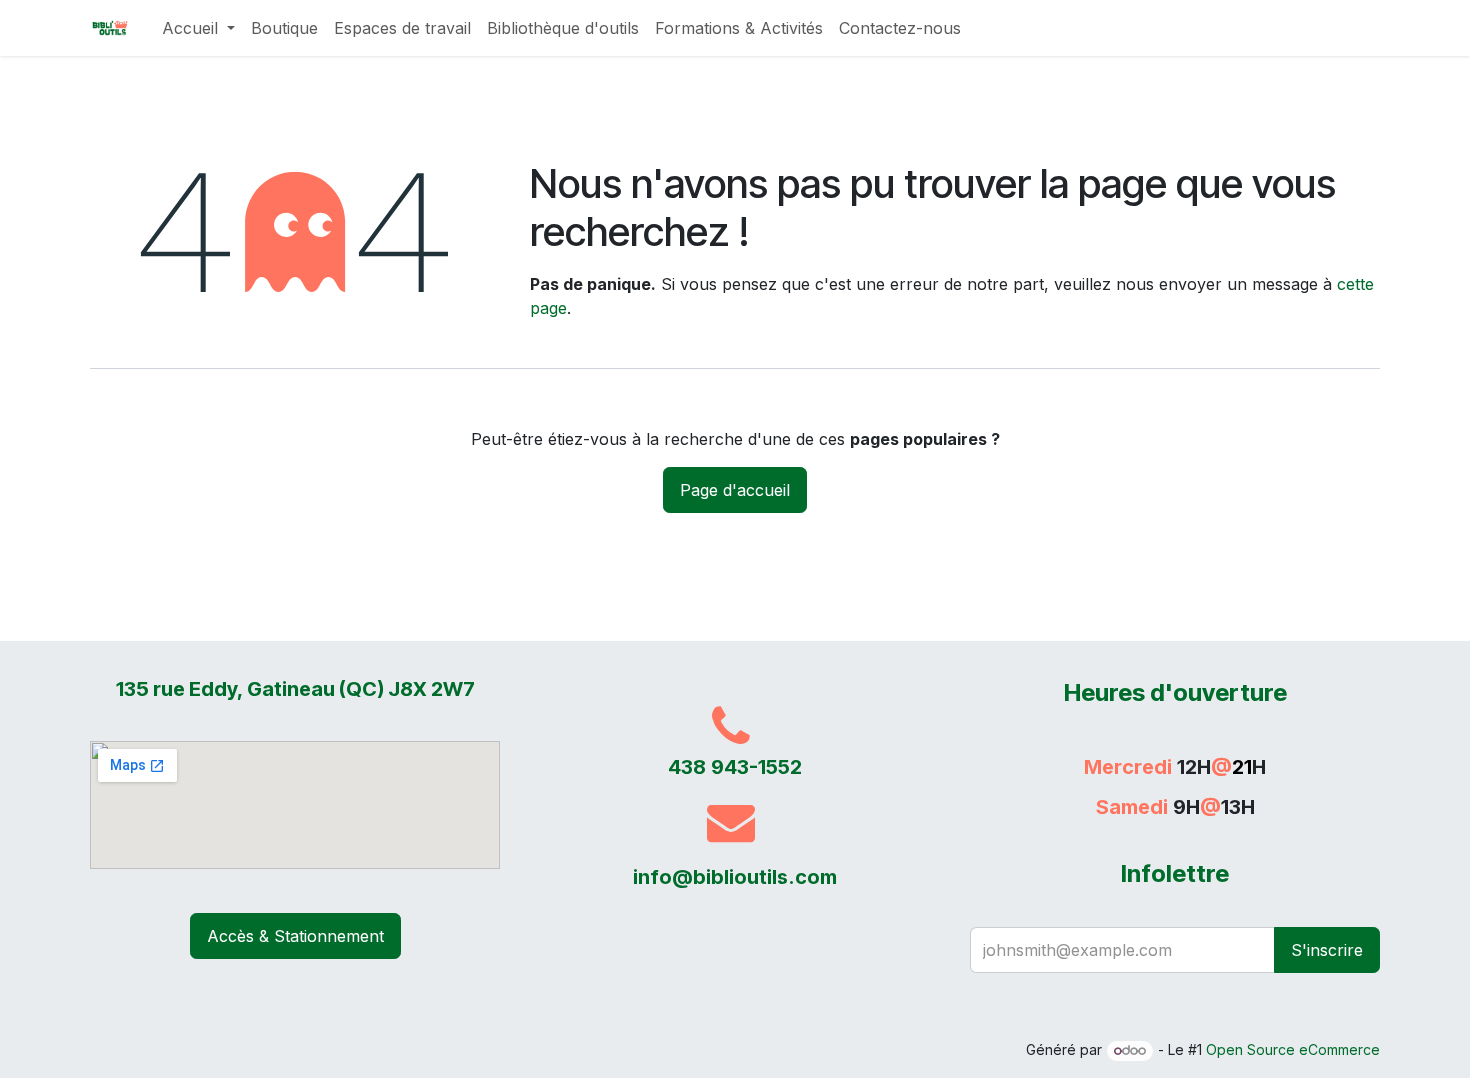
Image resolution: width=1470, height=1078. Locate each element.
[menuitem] (198, 28)
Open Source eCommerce (1293, 1049)
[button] (1327, 950)
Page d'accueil (735, 490)
